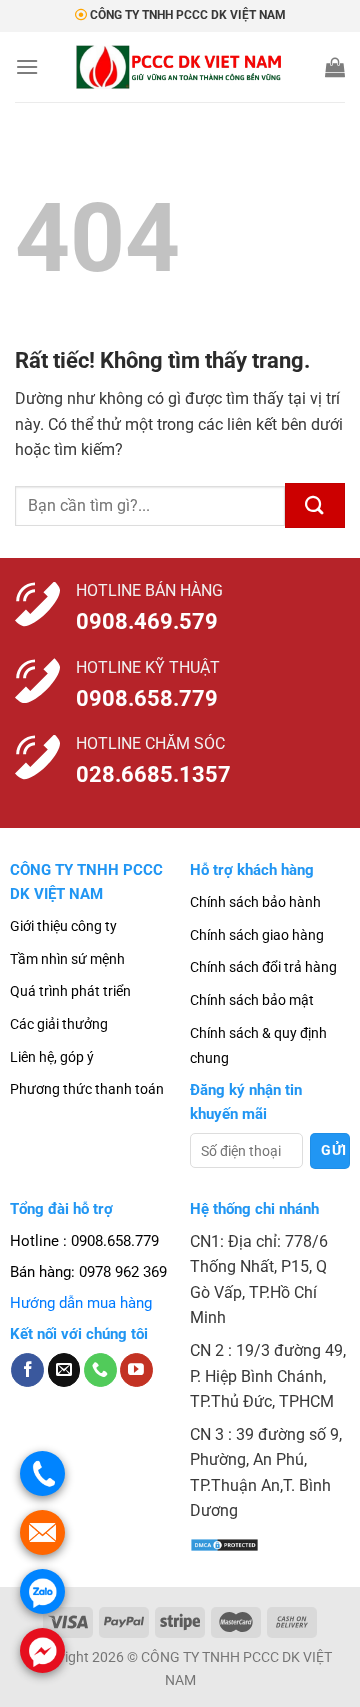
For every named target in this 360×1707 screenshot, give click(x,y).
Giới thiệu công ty (63, 926)
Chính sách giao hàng (257, 935)
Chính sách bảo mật (252, 1000)
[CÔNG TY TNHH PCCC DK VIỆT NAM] (180, 67)
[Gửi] (315, 505)
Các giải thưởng (59, 1024)
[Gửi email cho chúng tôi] (64, 1370)
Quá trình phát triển (70, 991)
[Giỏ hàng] (335, 67)
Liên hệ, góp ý (52, 1057)
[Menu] (27, 66)
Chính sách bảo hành (255, 902)
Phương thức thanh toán (87, 1089)
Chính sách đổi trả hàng (263, 967)
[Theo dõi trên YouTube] (136, 1370)
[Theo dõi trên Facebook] (27, 1370)
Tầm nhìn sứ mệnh (67, 959)
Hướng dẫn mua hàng (81, 1303)
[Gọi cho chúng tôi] (100, 1370)
